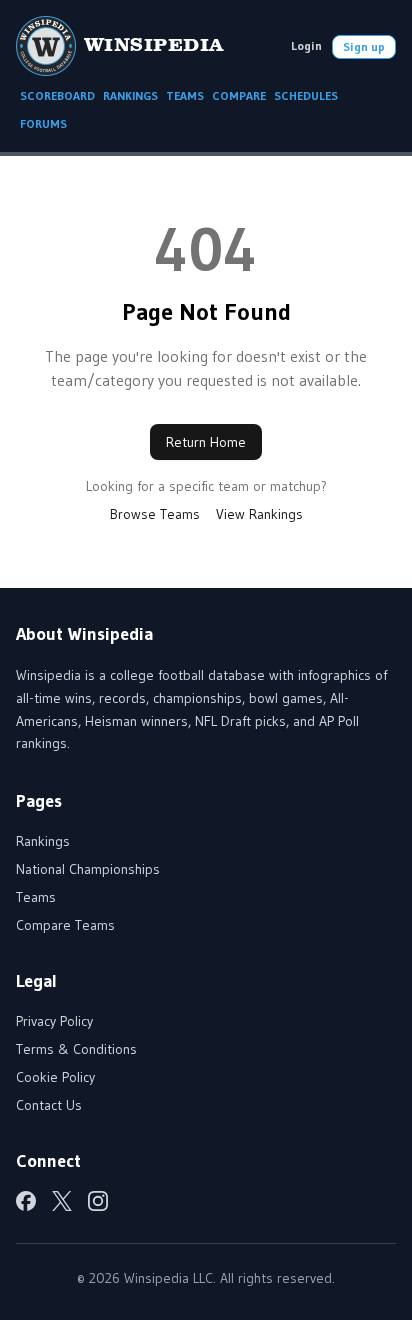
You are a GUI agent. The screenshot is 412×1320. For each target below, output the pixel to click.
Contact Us (49, 1105)
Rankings (43, 841)
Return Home (206, 442)
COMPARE (239, 95)
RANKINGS (130, 95)
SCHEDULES (306, 95)
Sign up (364, 46)
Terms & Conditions (76, 1049)
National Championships (88, 869)
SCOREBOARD (57, 95)
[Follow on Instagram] (98, 1201)
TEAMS (185, 95)
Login (306, 45)
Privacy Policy (54, 1021)
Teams (36, 897)
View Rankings (259, 514)
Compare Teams (65, 925)
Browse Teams (155, 514)
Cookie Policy (55, 1077)
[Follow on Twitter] (62, 1201)
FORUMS (43, 123)
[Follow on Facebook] (26, 1201)
